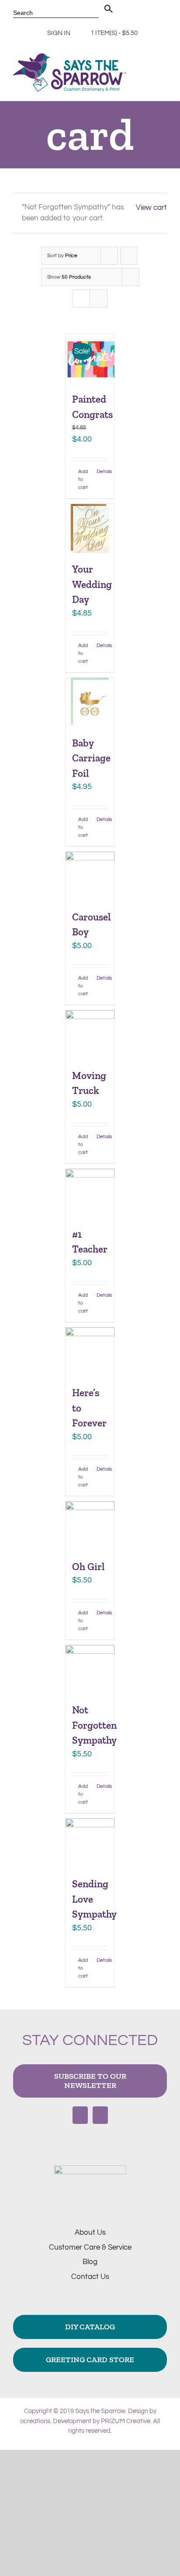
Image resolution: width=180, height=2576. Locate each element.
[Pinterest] (100, 2115)
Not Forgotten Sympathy (94, 1725)
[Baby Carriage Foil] (90, 702)
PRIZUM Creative (126, 2421)
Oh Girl (88, 1567)
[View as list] (99, 299)
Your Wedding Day (92, 584)
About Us (90, 2233)
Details (102, 472)
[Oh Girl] (90, 1526)
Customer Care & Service (90, 2247)
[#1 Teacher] (90, 1193)
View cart (151, 208)
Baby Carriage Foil (91, 758)
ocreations (35, 2421)
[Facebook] (80, 2115)
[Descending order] (129, 256)
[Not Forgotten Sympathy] (90, 1670)
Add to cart (83, 479)
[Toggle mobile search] (148, 71)
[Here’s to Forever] (90, 1352)
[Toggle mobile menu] (163, 71)
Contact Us (90, 2277)
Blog (90, 2262)
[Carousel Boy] (90, 876)
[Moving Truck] (90, 1035)
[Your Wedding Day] (90, 528)
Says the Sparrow (100, 2411)
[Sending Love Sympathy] (90, 1843)
